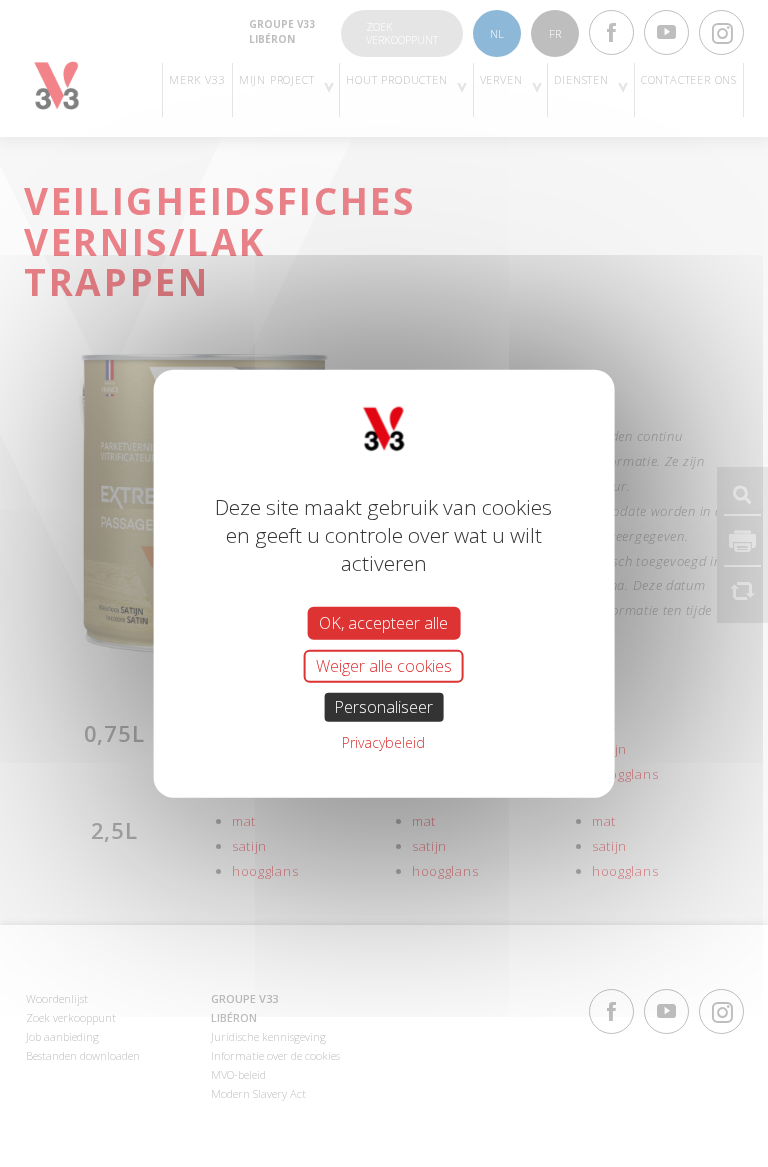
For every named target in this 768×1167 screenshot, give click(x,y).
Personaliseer (383, 707)
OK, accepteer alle (383, 622)
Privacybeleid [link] (383, 742)
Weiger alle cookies (384, 665)
